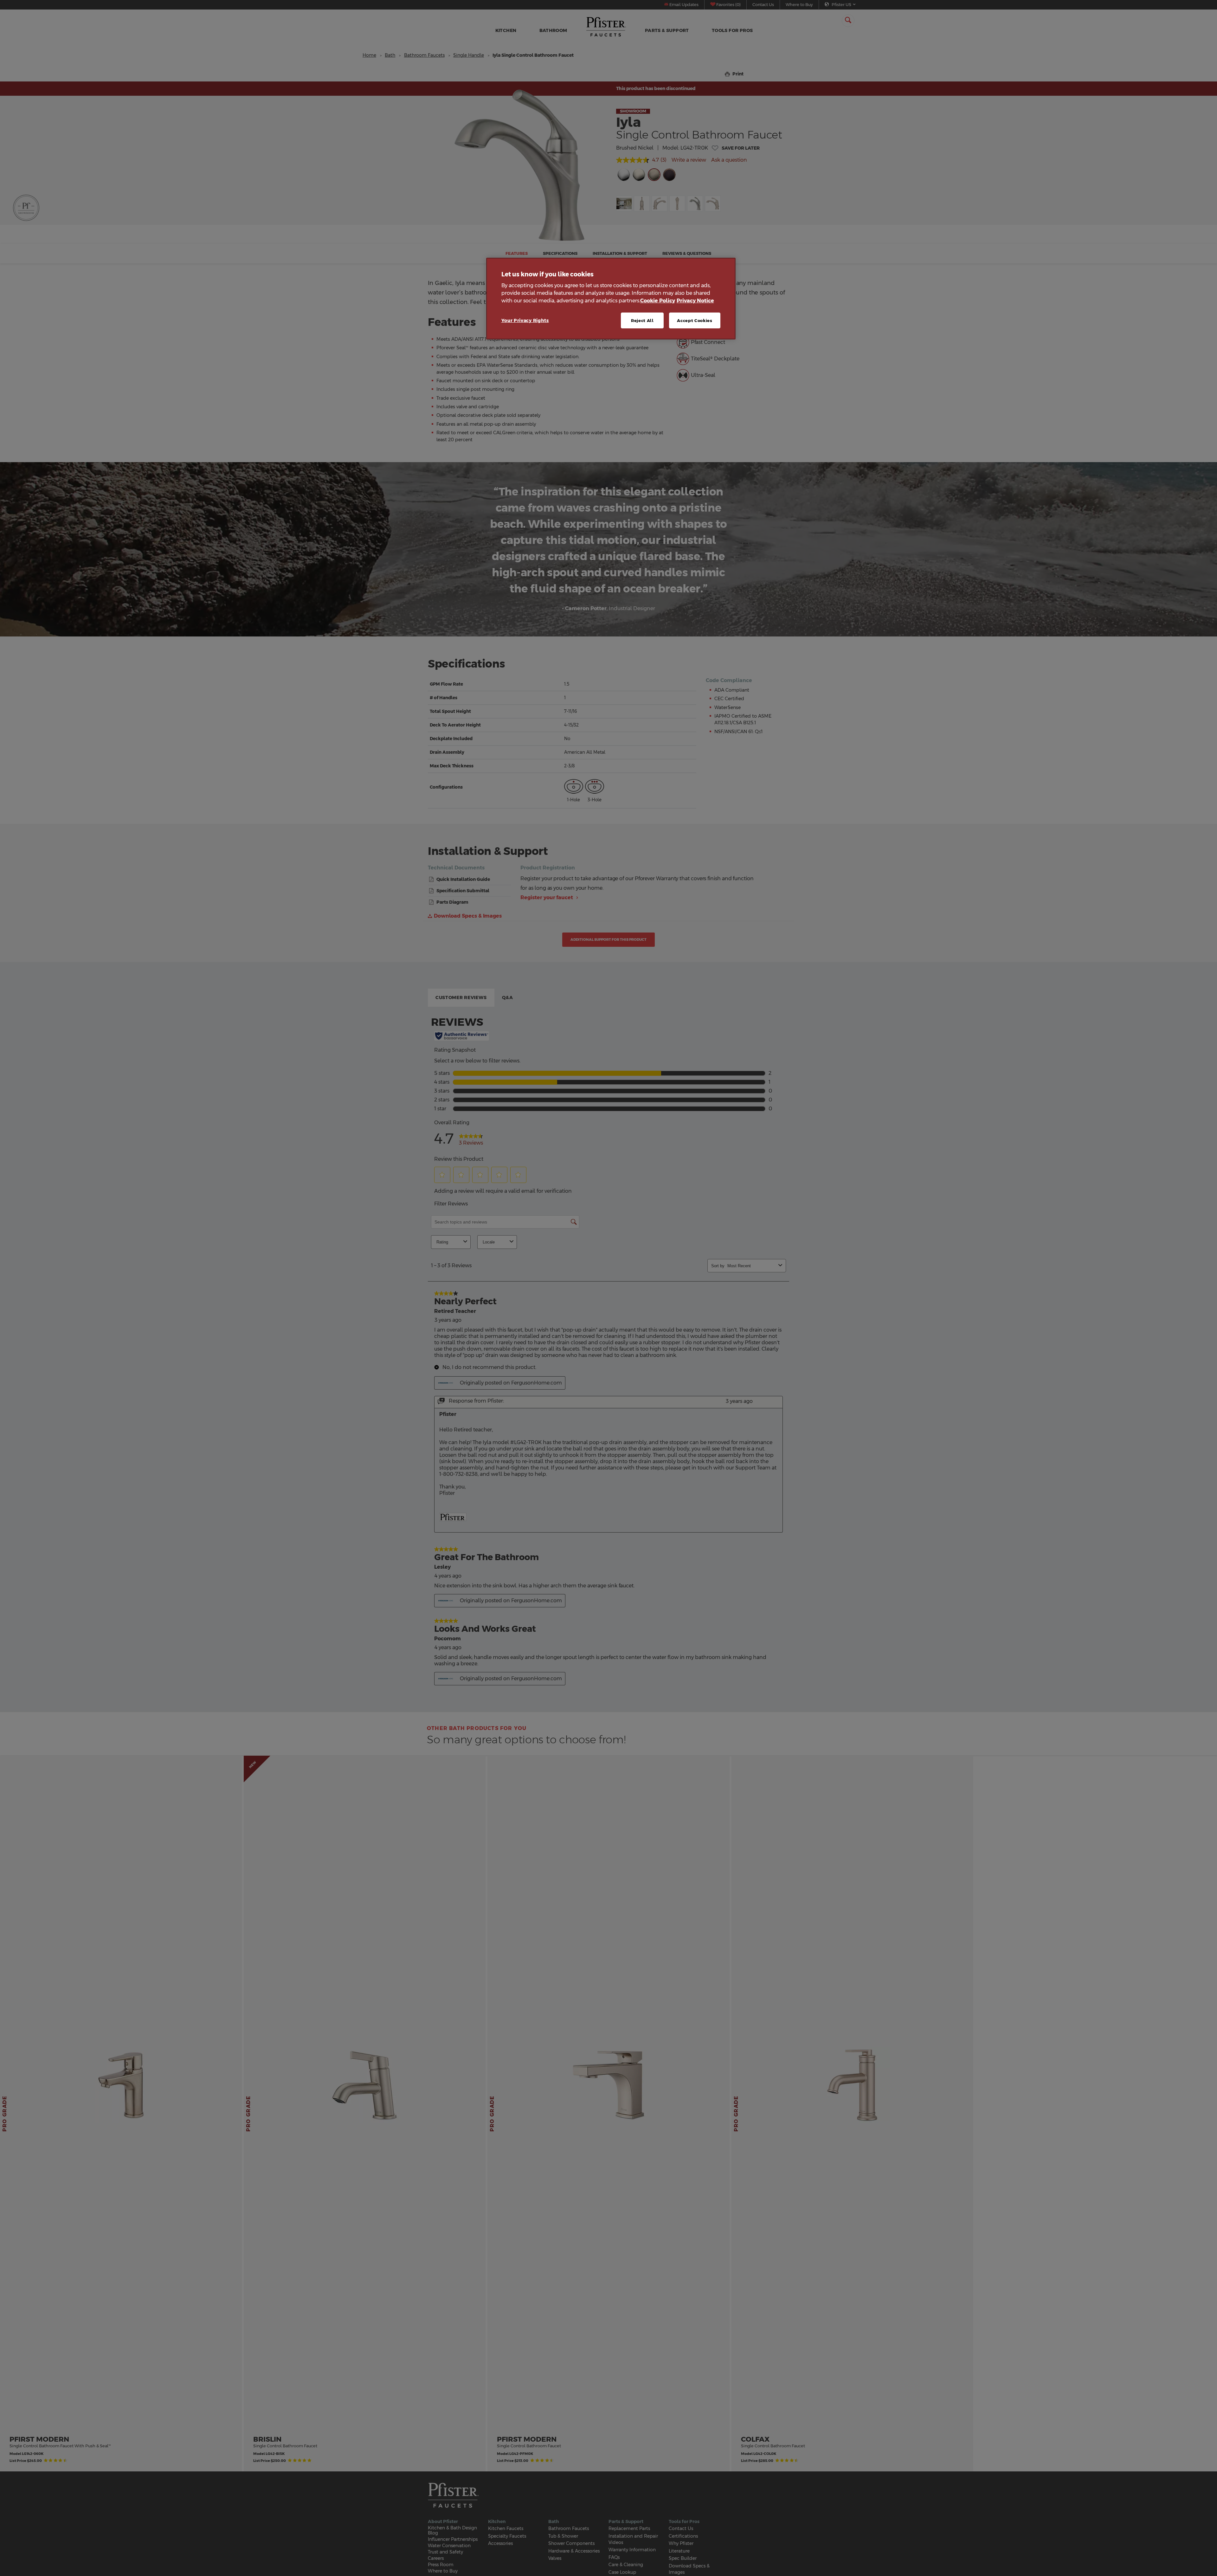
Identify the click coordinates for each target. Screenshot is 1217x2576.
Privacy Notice (695, 301)
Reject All (642, 320)
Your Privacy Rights (525, 320)
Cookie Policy (658, 301)
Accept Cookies (695, 320)
